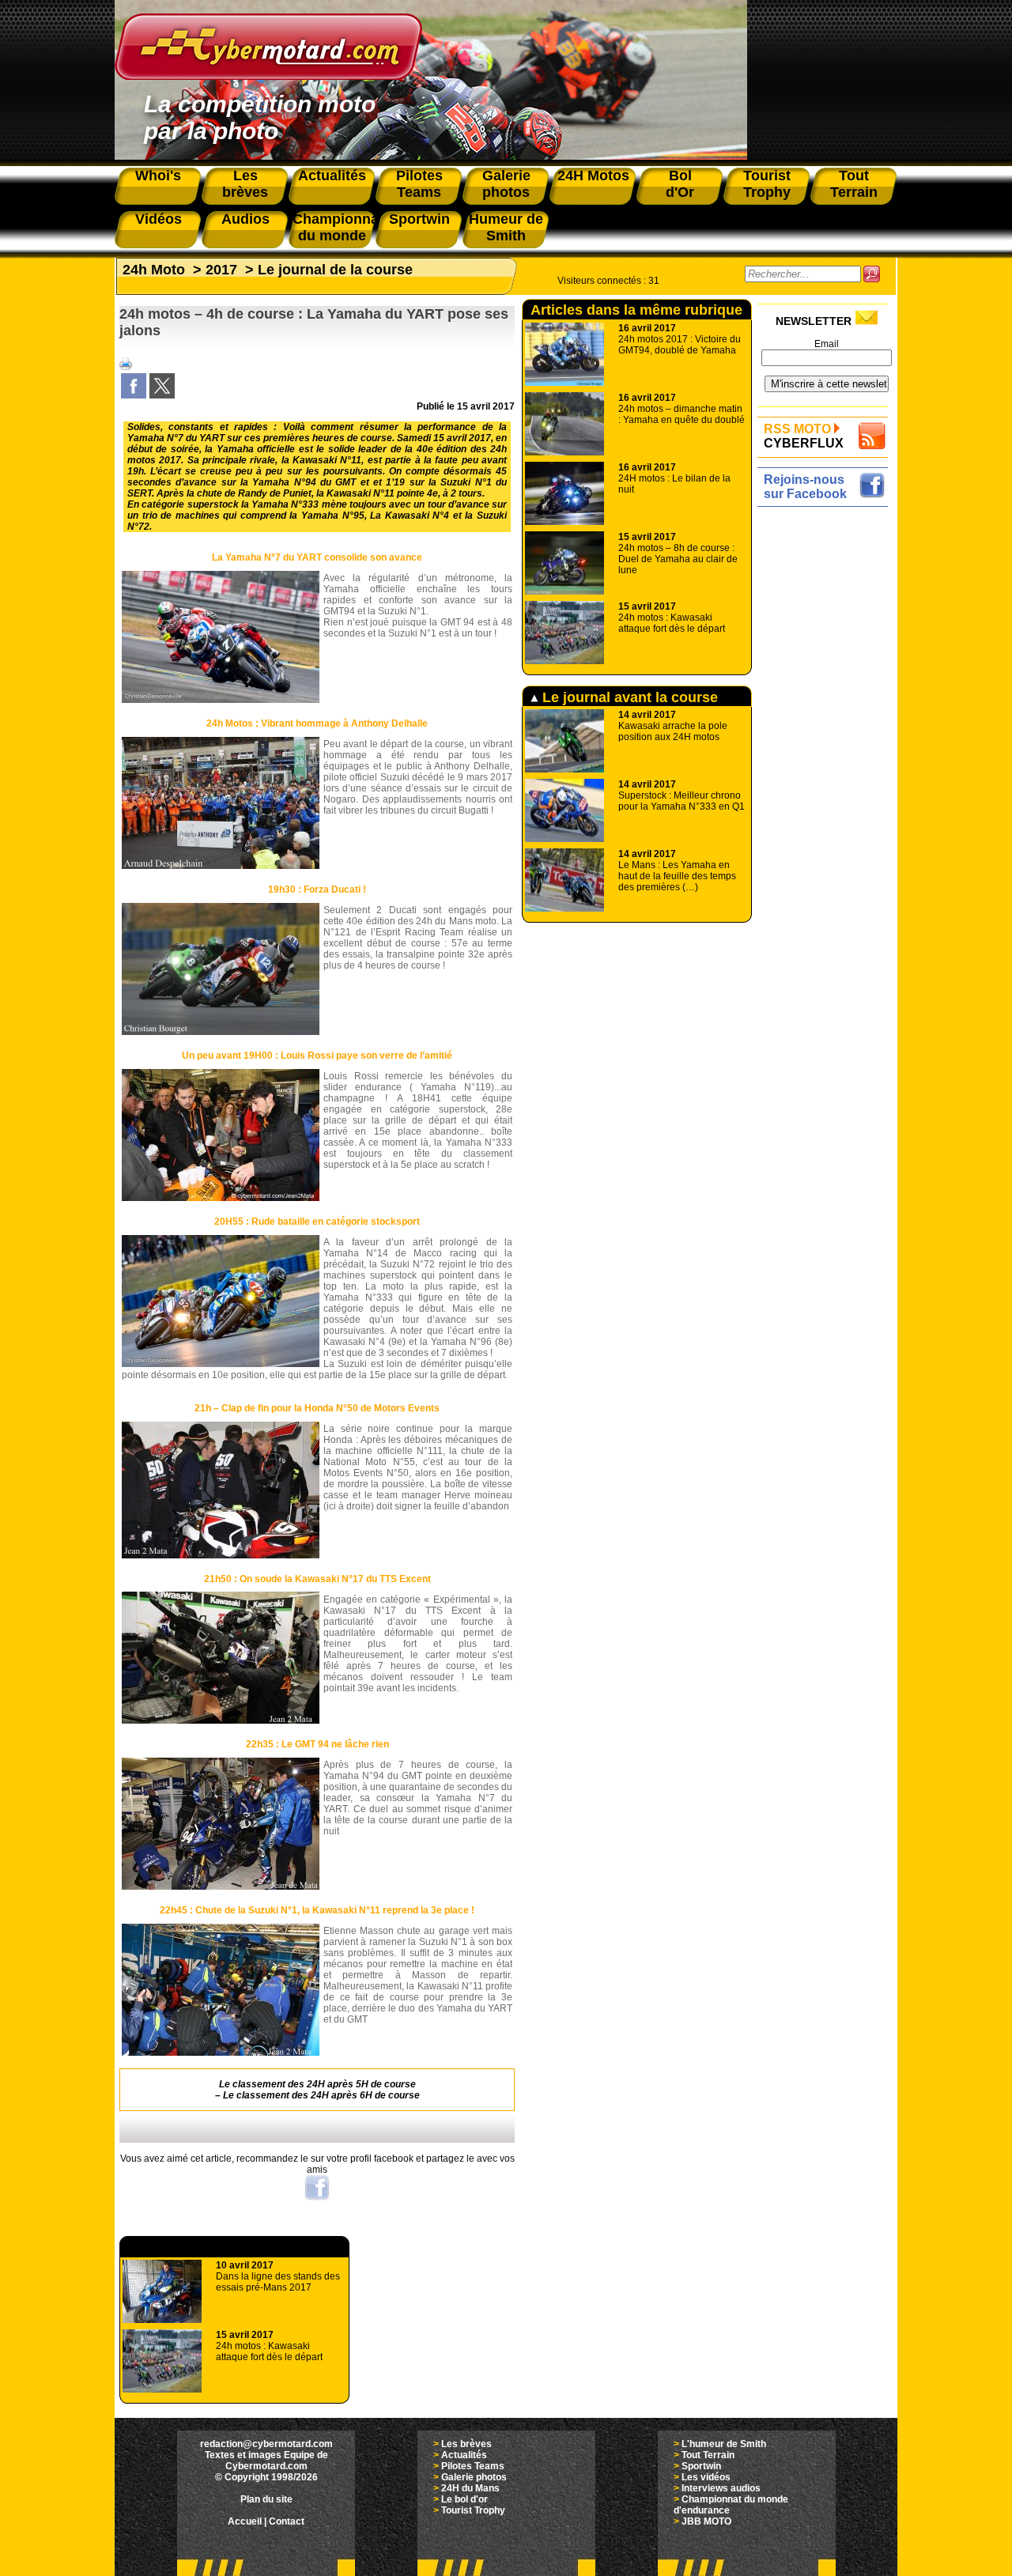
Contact (287, 2521)
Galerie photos (474, 2477)
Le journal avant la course (628, 697)
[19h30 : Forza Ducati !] (221, 1032)
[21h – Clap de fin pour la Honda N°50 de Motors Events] (221, 1555)
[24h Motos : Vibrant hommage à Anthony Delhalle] (221, 866)
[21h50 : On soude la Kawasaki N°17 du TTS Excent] (221, 1720)
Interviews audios (721, 2488)
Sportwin (701, 2466)
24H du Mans (470, 2488)
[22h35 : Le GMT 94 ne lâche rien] (221, 1887)
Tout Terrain (708, 2455)
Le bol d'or (464, 2499)
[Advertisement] (827, 749)
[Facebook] (134, 395)
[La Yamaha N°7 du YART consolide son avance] (221, 700)
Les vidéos (706, 2477)
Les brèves (466, 2444)
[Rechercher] (872, 274)
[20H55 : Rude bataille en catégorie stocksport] (221, 1364)
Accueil (245, 2521)
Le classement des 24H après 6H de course (321, 2095)
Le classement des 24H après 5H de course (317, 2084)
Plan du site (266, 2499)
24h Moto (154, 270)
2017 (221, 270)
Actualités (464, 2455)
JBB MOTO (706, 2521)
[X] (162, 395)
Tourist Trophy (473, 2510)
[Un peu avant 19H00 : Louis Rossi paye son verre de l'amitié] (221, 1198)
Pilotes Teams (473, 2466)
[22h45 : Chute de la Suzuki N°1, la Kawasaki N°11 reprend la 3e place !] (221, 2053)
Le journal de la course (335, 270)
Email (827, 344)
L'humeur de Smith (724, 2444)
